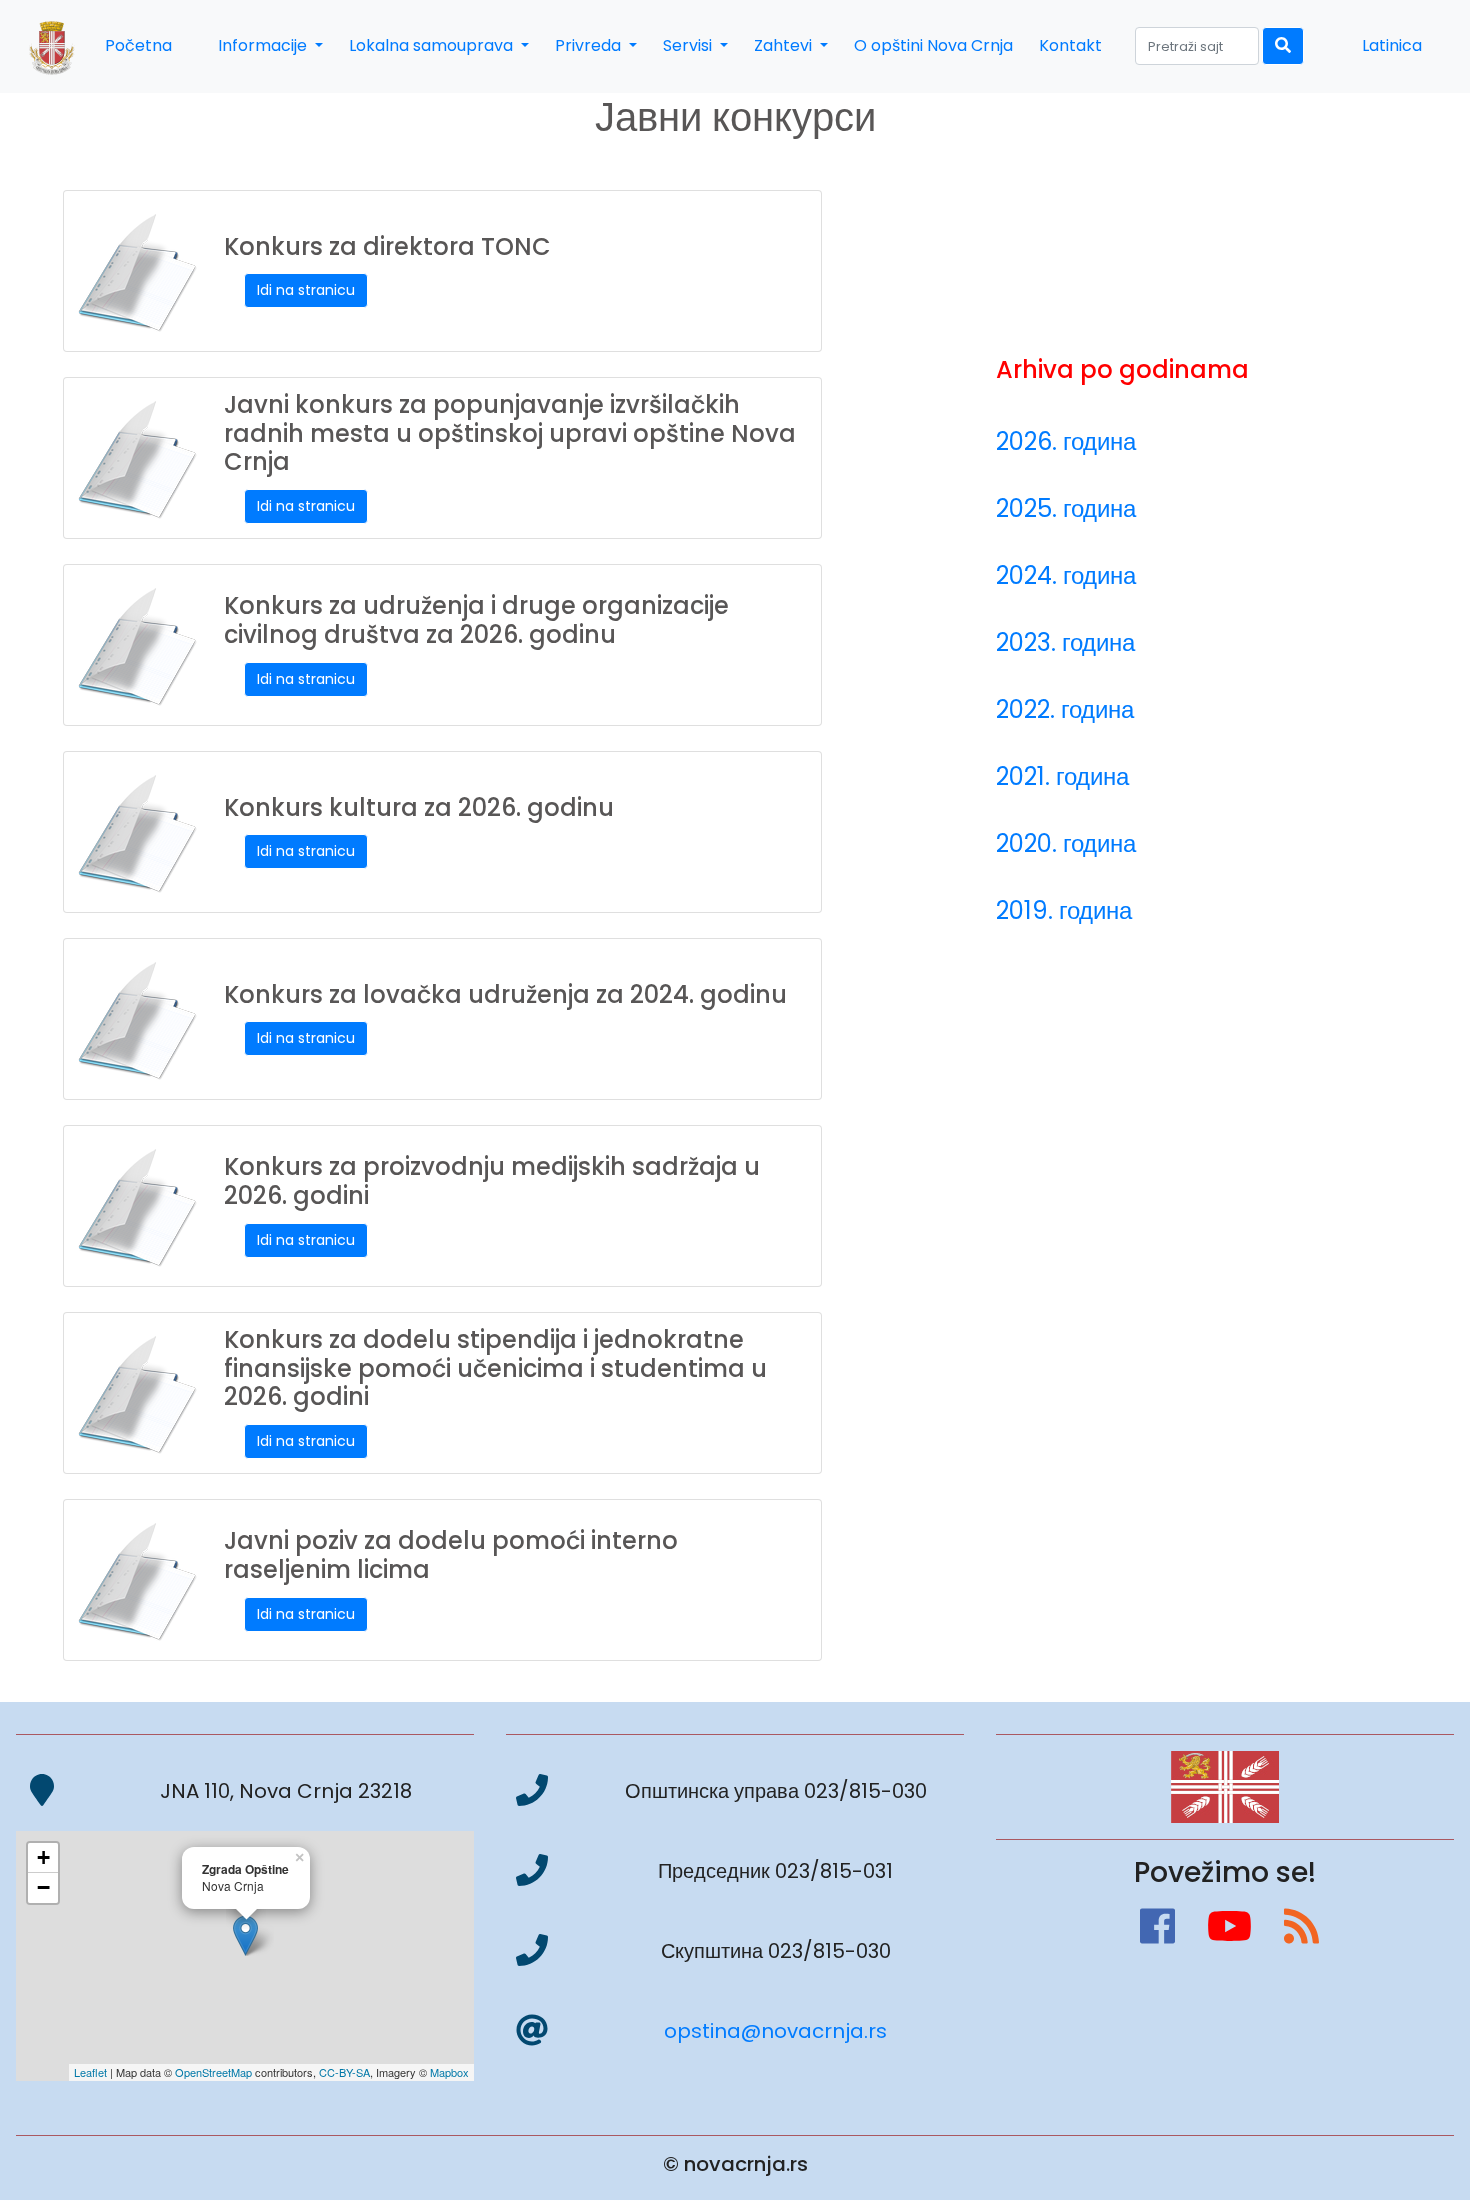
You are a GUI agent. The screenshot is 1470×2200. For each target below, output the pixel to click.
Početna (138, 45)
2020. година (1066, 843)
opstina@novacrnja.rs (775, 2031)
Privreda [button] (590, 45)
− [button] (43, 1887)
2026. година (1066, 441)
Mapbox (449, 2072)
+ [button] (43, 1857)
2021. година (1062, 776)
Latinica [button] (1392, 45)
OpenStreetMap (213, 2072)
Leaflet (90, 2072)
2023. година (1065, 642)
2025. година (1066, 508)
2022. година (1065, 709)
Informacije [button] (264, 45)
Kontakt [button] (1070, 45)
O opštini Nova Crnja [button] (933, 45)
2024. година (1066, 575)
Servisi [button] (689, 45)
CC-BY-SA (344, 2072)
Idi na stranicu (306, 290)
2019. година (1064, 910)
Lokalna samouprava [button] (433, 45)
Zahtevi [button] (785, 45)
